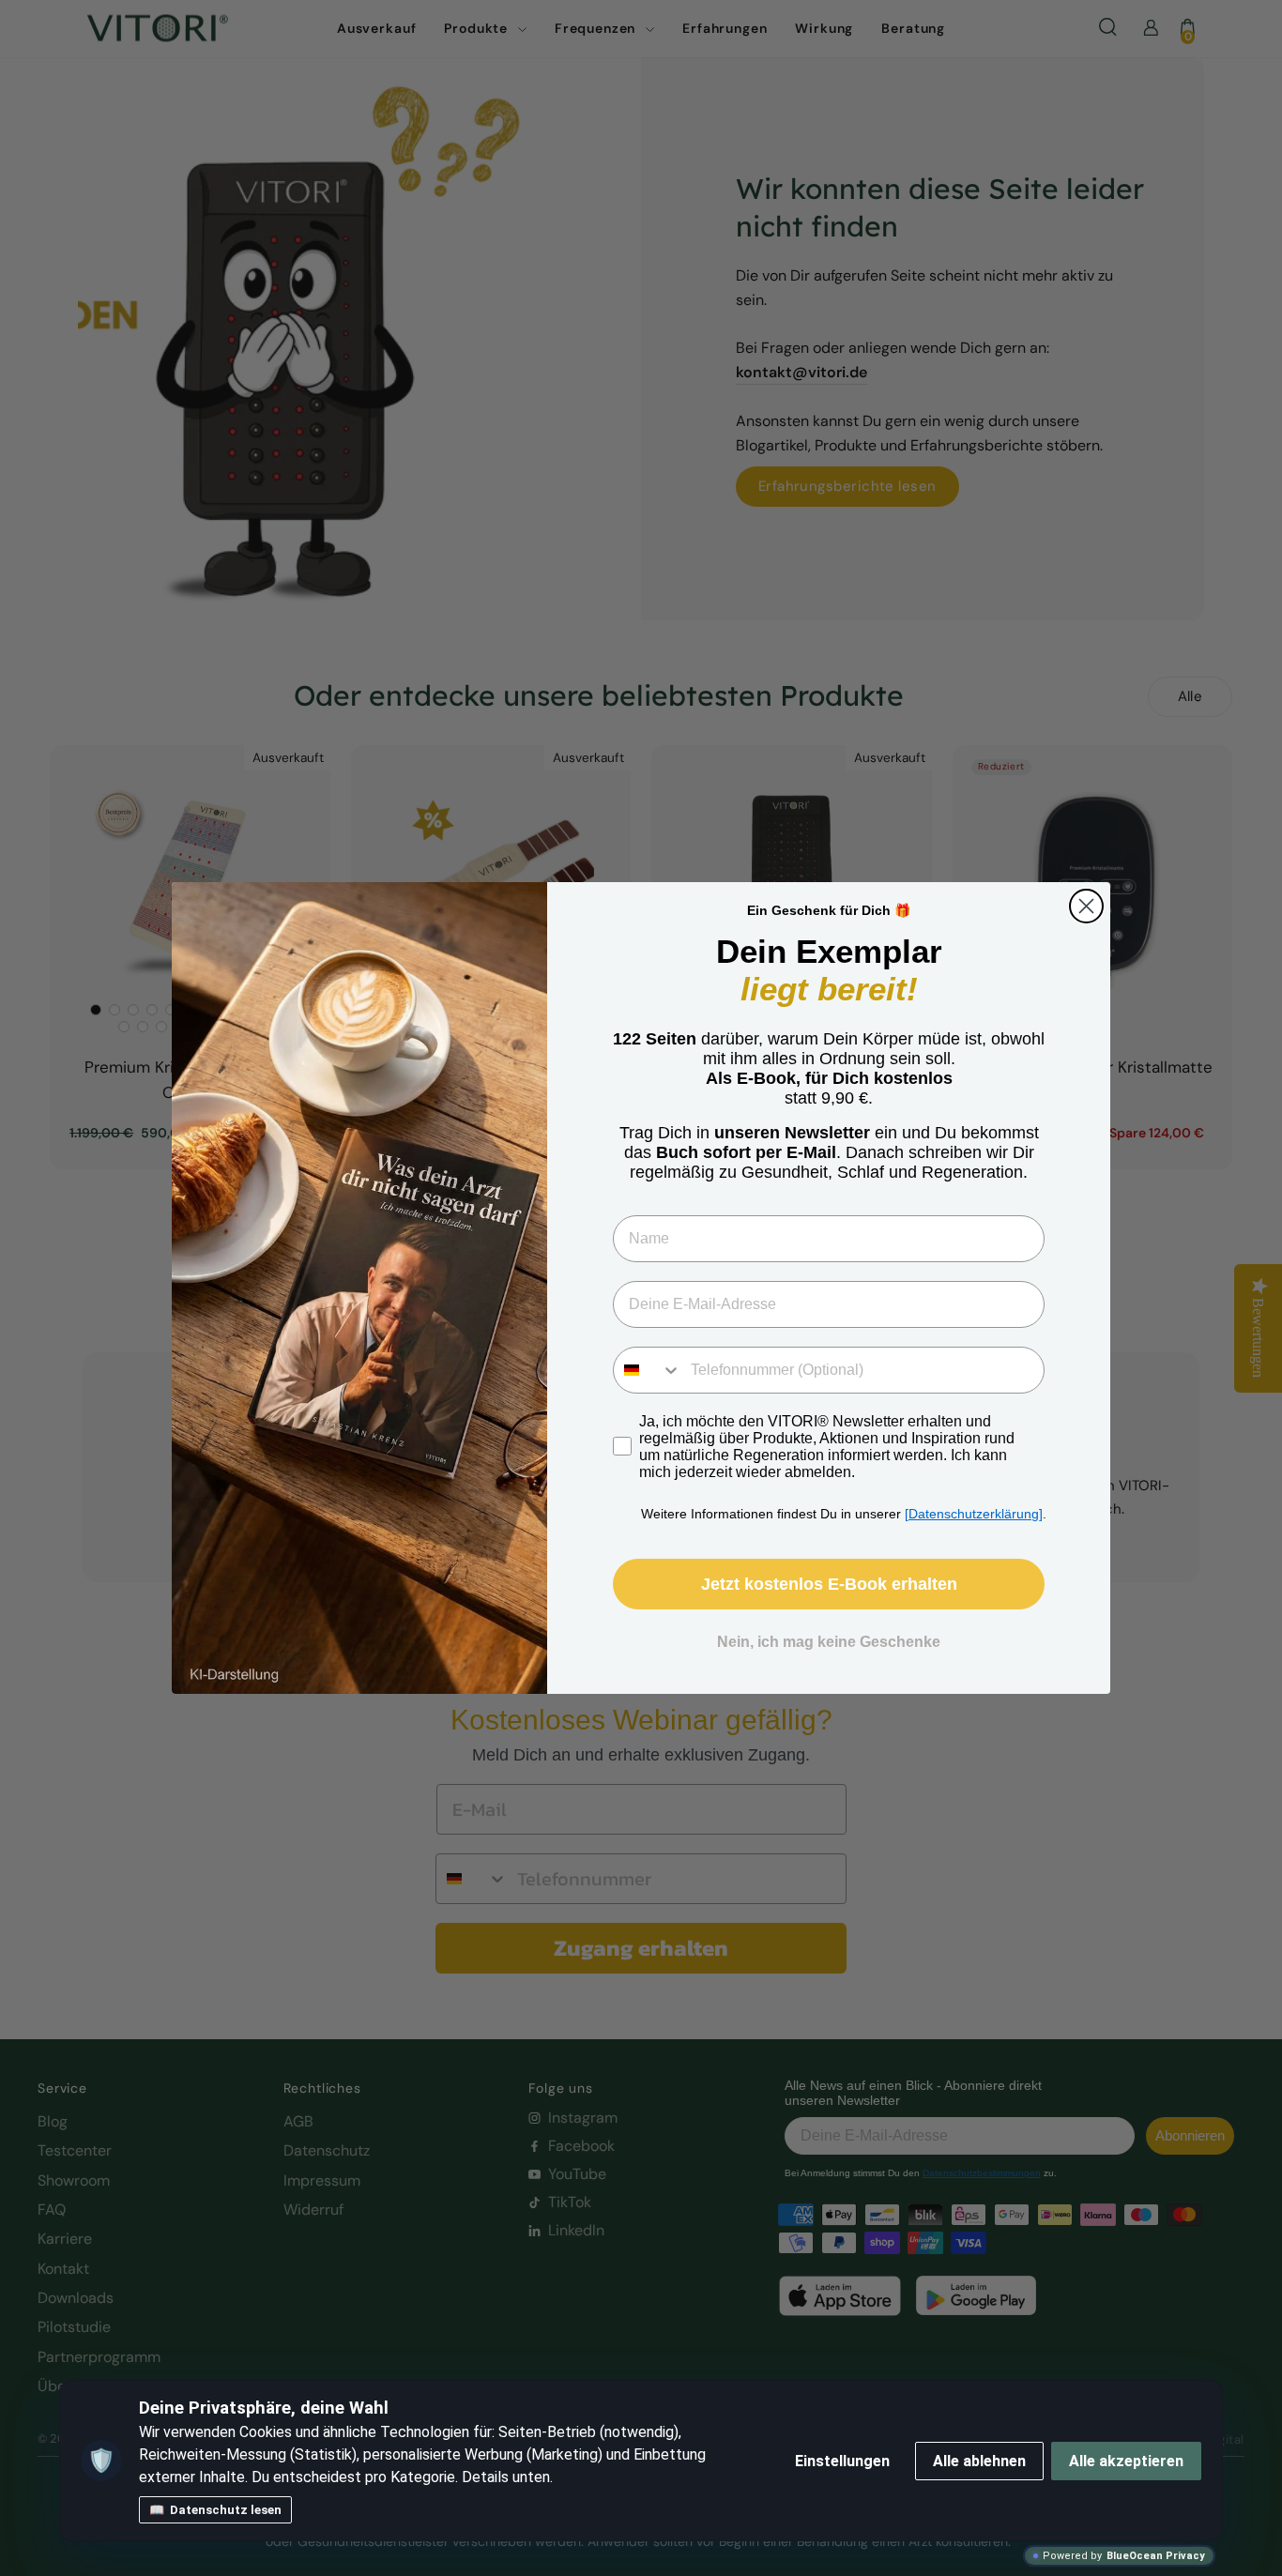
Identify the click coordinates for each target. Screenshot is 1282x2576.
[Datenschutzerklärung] (974, 1514)
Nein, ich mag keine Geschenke (829, 1642)
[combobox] (648, 1370)
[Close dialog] (1086, 906)
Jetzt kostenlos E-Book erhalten (829, 1584)
